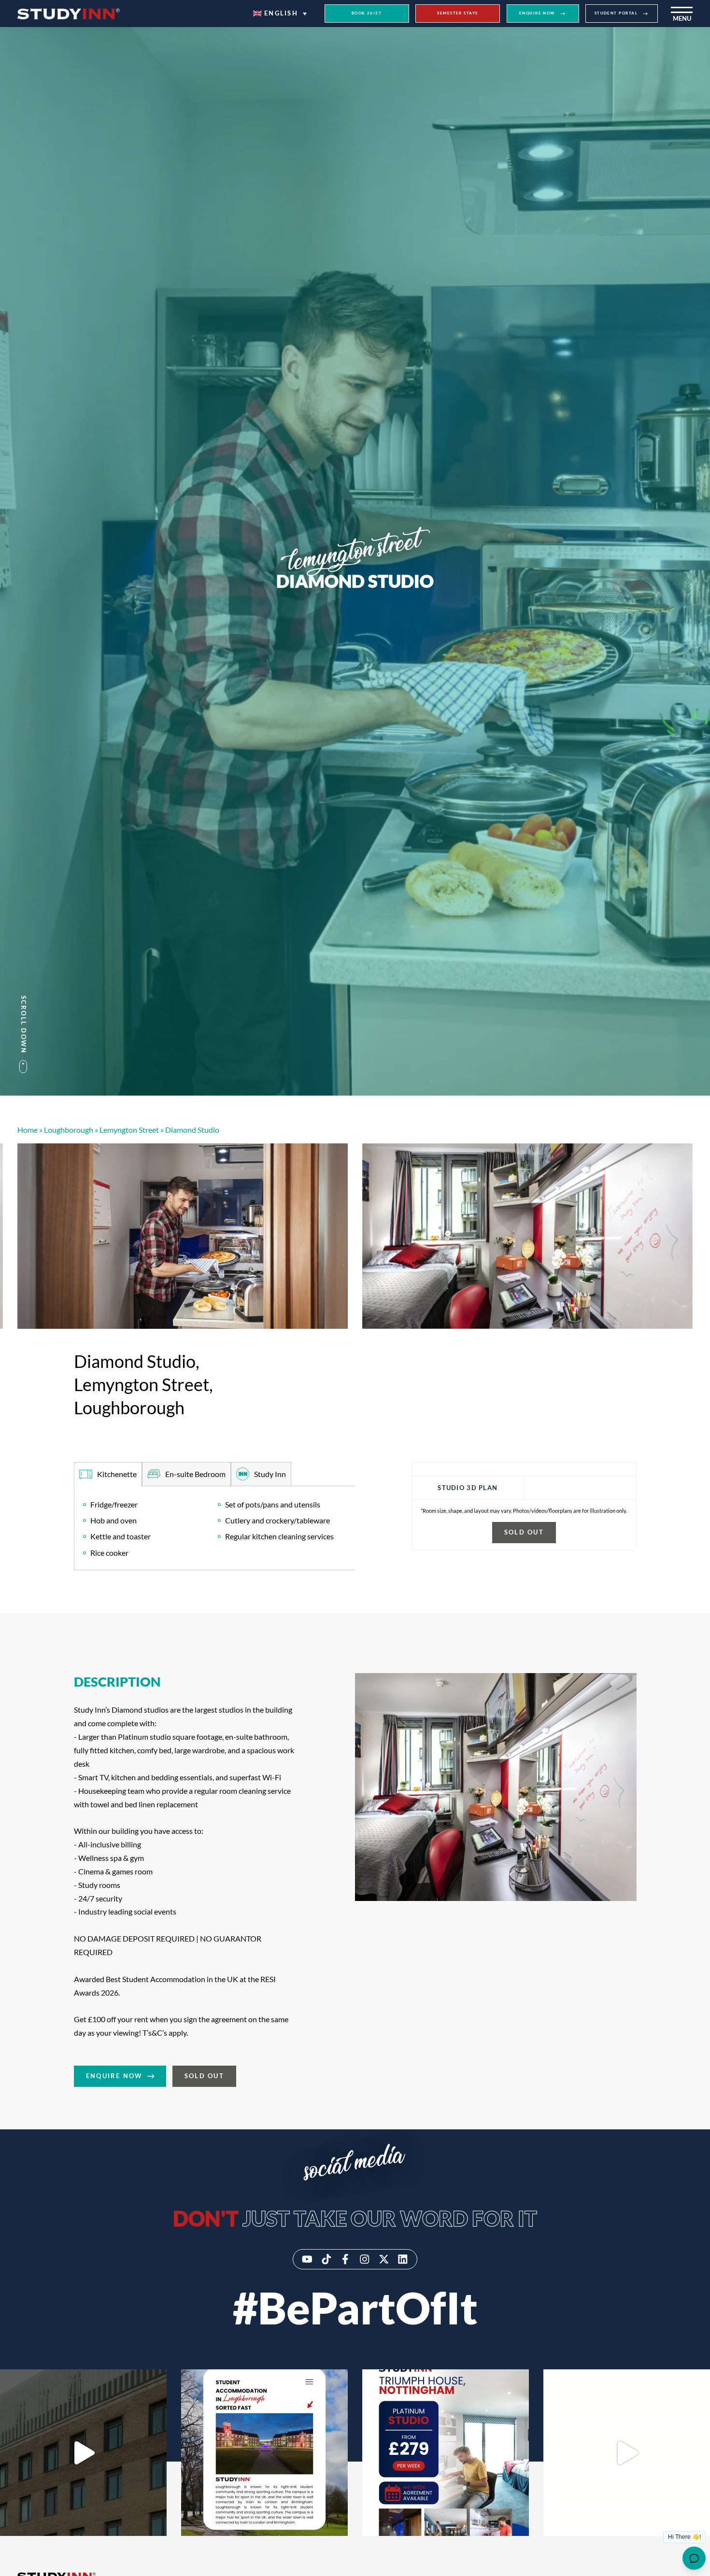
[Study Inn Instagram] (365, 2259)
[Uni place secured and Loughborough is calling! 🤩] (264, 2453)
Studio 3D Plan (468, 1487)
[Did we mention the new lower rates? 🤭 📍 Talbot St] (627, 2453)
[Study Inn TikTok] (327, 2259)
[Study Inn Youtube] (307, 2259)
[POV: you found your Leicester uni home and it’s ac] (83, 2453)
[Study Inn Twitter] (384, 2259)
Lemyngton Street (129, 1130)
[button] (280, 14)
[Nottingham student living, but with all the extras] (446, 2453)
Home (28, 1130)
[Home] (69, 14)
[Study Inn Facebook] (345, 2259)
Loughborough (69, 1130)
